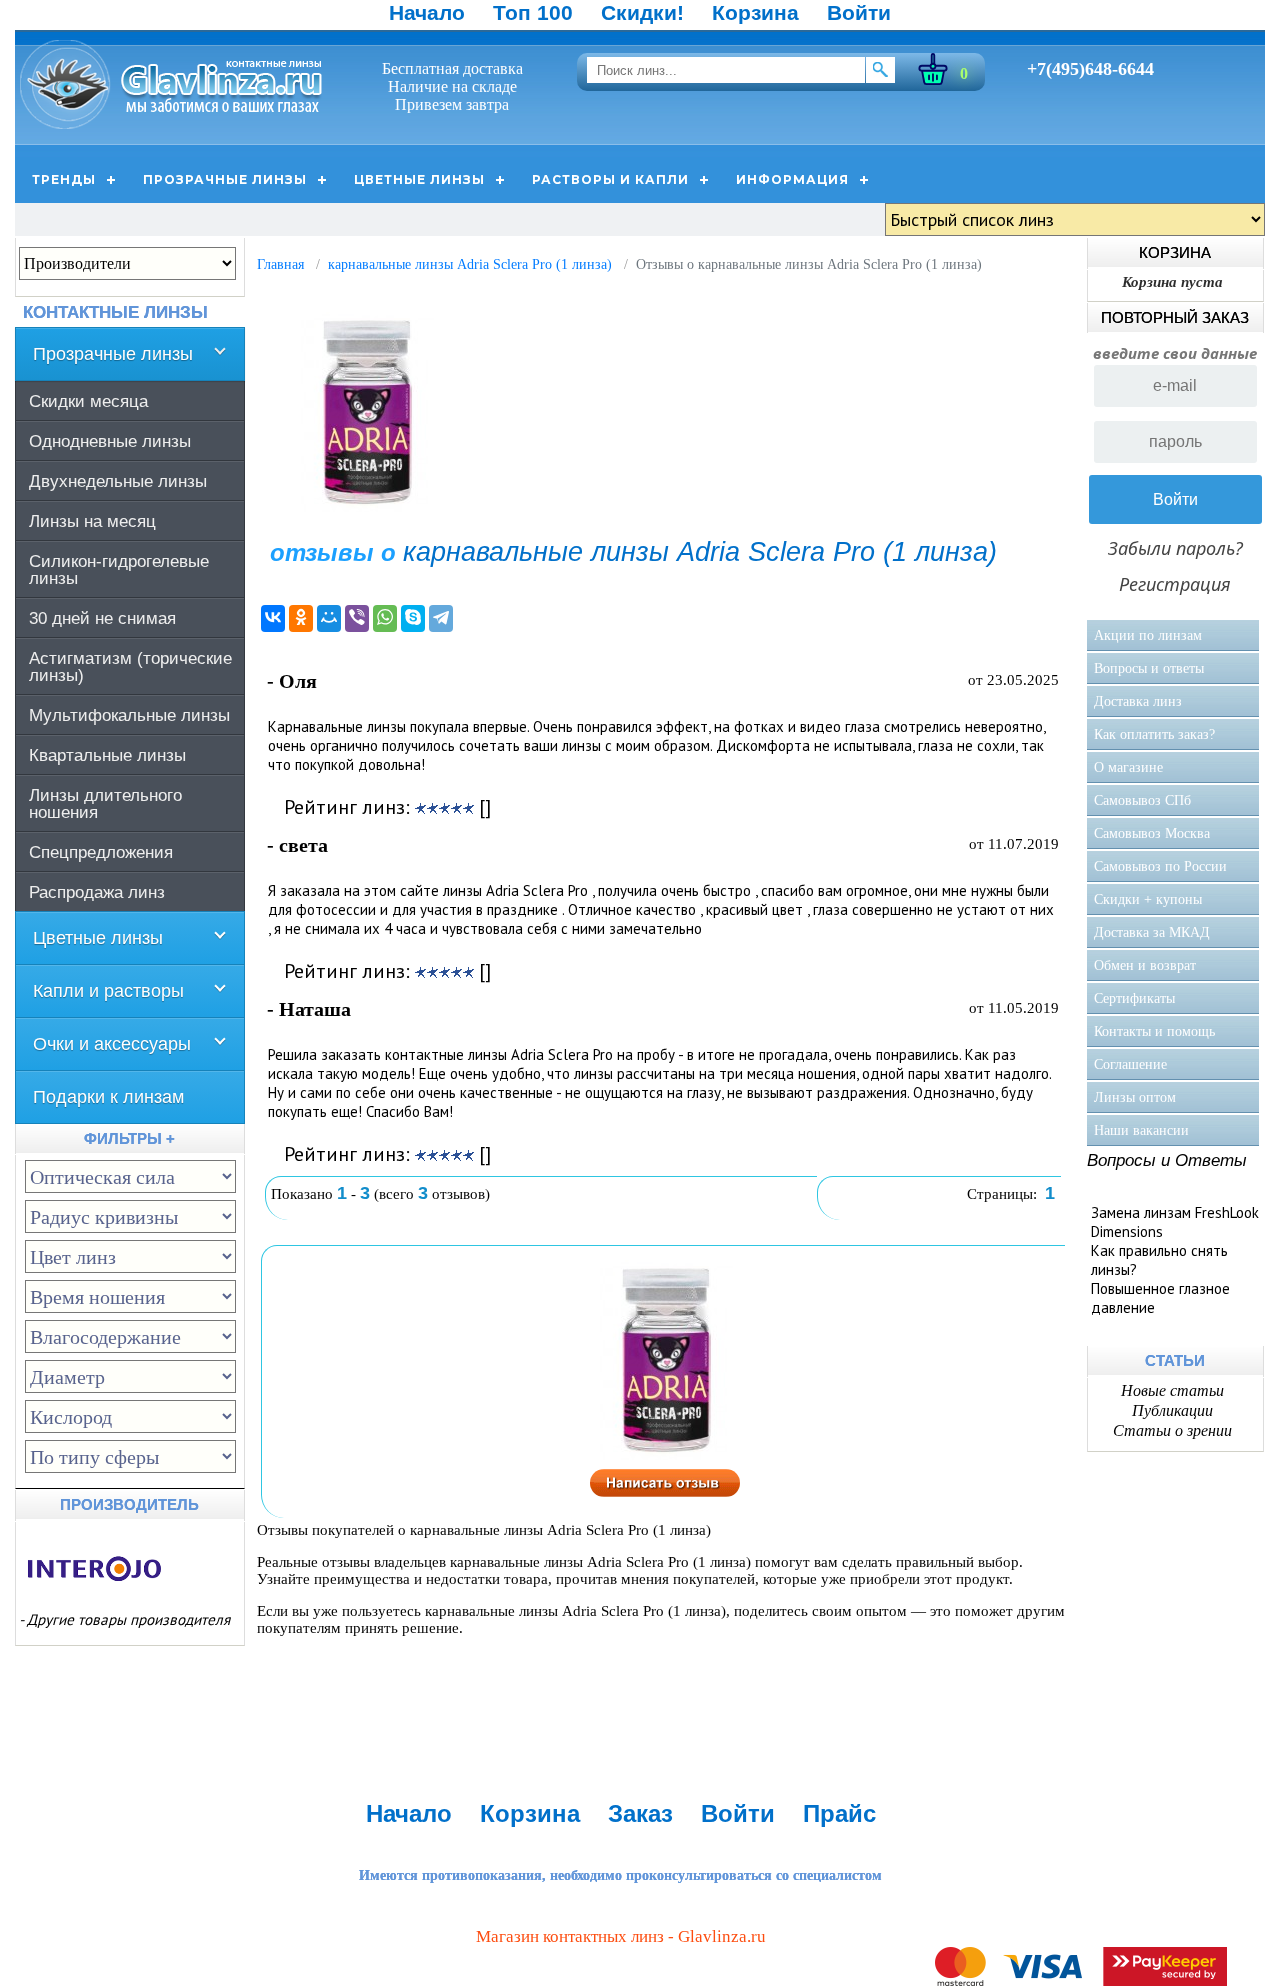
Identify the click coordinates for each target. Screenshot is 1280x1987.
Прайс (839, 1813)
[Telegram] (441, 618)
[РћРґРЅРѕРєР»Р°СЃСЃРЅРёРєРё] (301, 618)
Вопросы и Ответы (1167, 1160)
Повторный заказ (1175, 317)
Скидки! (642, 12)
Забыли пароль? (1175, 548)
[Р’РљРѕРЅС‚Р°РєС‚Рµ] (273, 618)
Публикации (1172, 1410)
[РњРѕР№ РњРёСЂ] (329, 618)
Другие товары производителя (128, 1619)
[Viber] (357, 618)
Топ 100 (533, 12)
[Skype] (413, 618)
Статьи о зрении (1172, 1430)
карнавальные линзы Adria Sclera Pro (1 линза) (470, 264)
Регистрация (1175, 584)
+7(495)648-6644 (1090, 69)
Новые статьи (1172, 1390)
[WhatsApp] (385, 618)
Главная (280, 264)
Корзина (755, 12)
